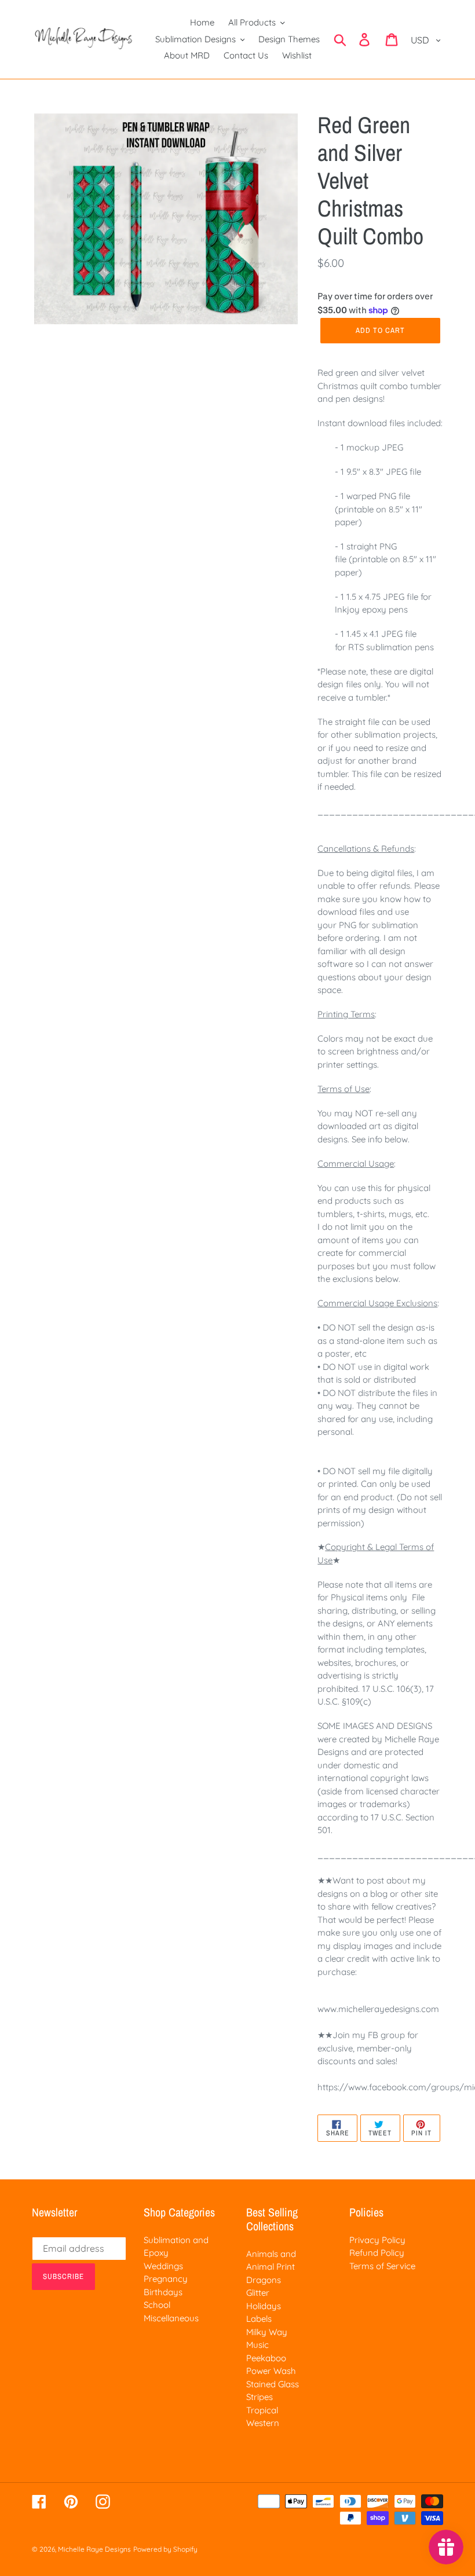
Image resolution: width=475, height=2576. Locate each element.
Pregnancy (166, 2279)
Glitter (258, 2293)
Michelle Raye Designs (94, 2549)
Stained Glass (273, 2384)
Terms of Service (382, 2266)
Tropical (262, 2410)
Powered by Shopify (165, 2549)
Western (263, 2423)
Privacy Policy (377, 2240)
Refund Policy (377, 2253)
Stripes (260, 2397)
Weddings (163, 2266)
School (157, 2305)
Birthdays (163, 2292)
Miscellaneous (171, 2318)
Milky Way (267, 2332)
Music (257, 2345)
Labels (259, 2319)
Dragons (264, 2280)
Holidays (264, 2306)
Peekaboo (266, 2358)
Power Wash (271, 2371)
